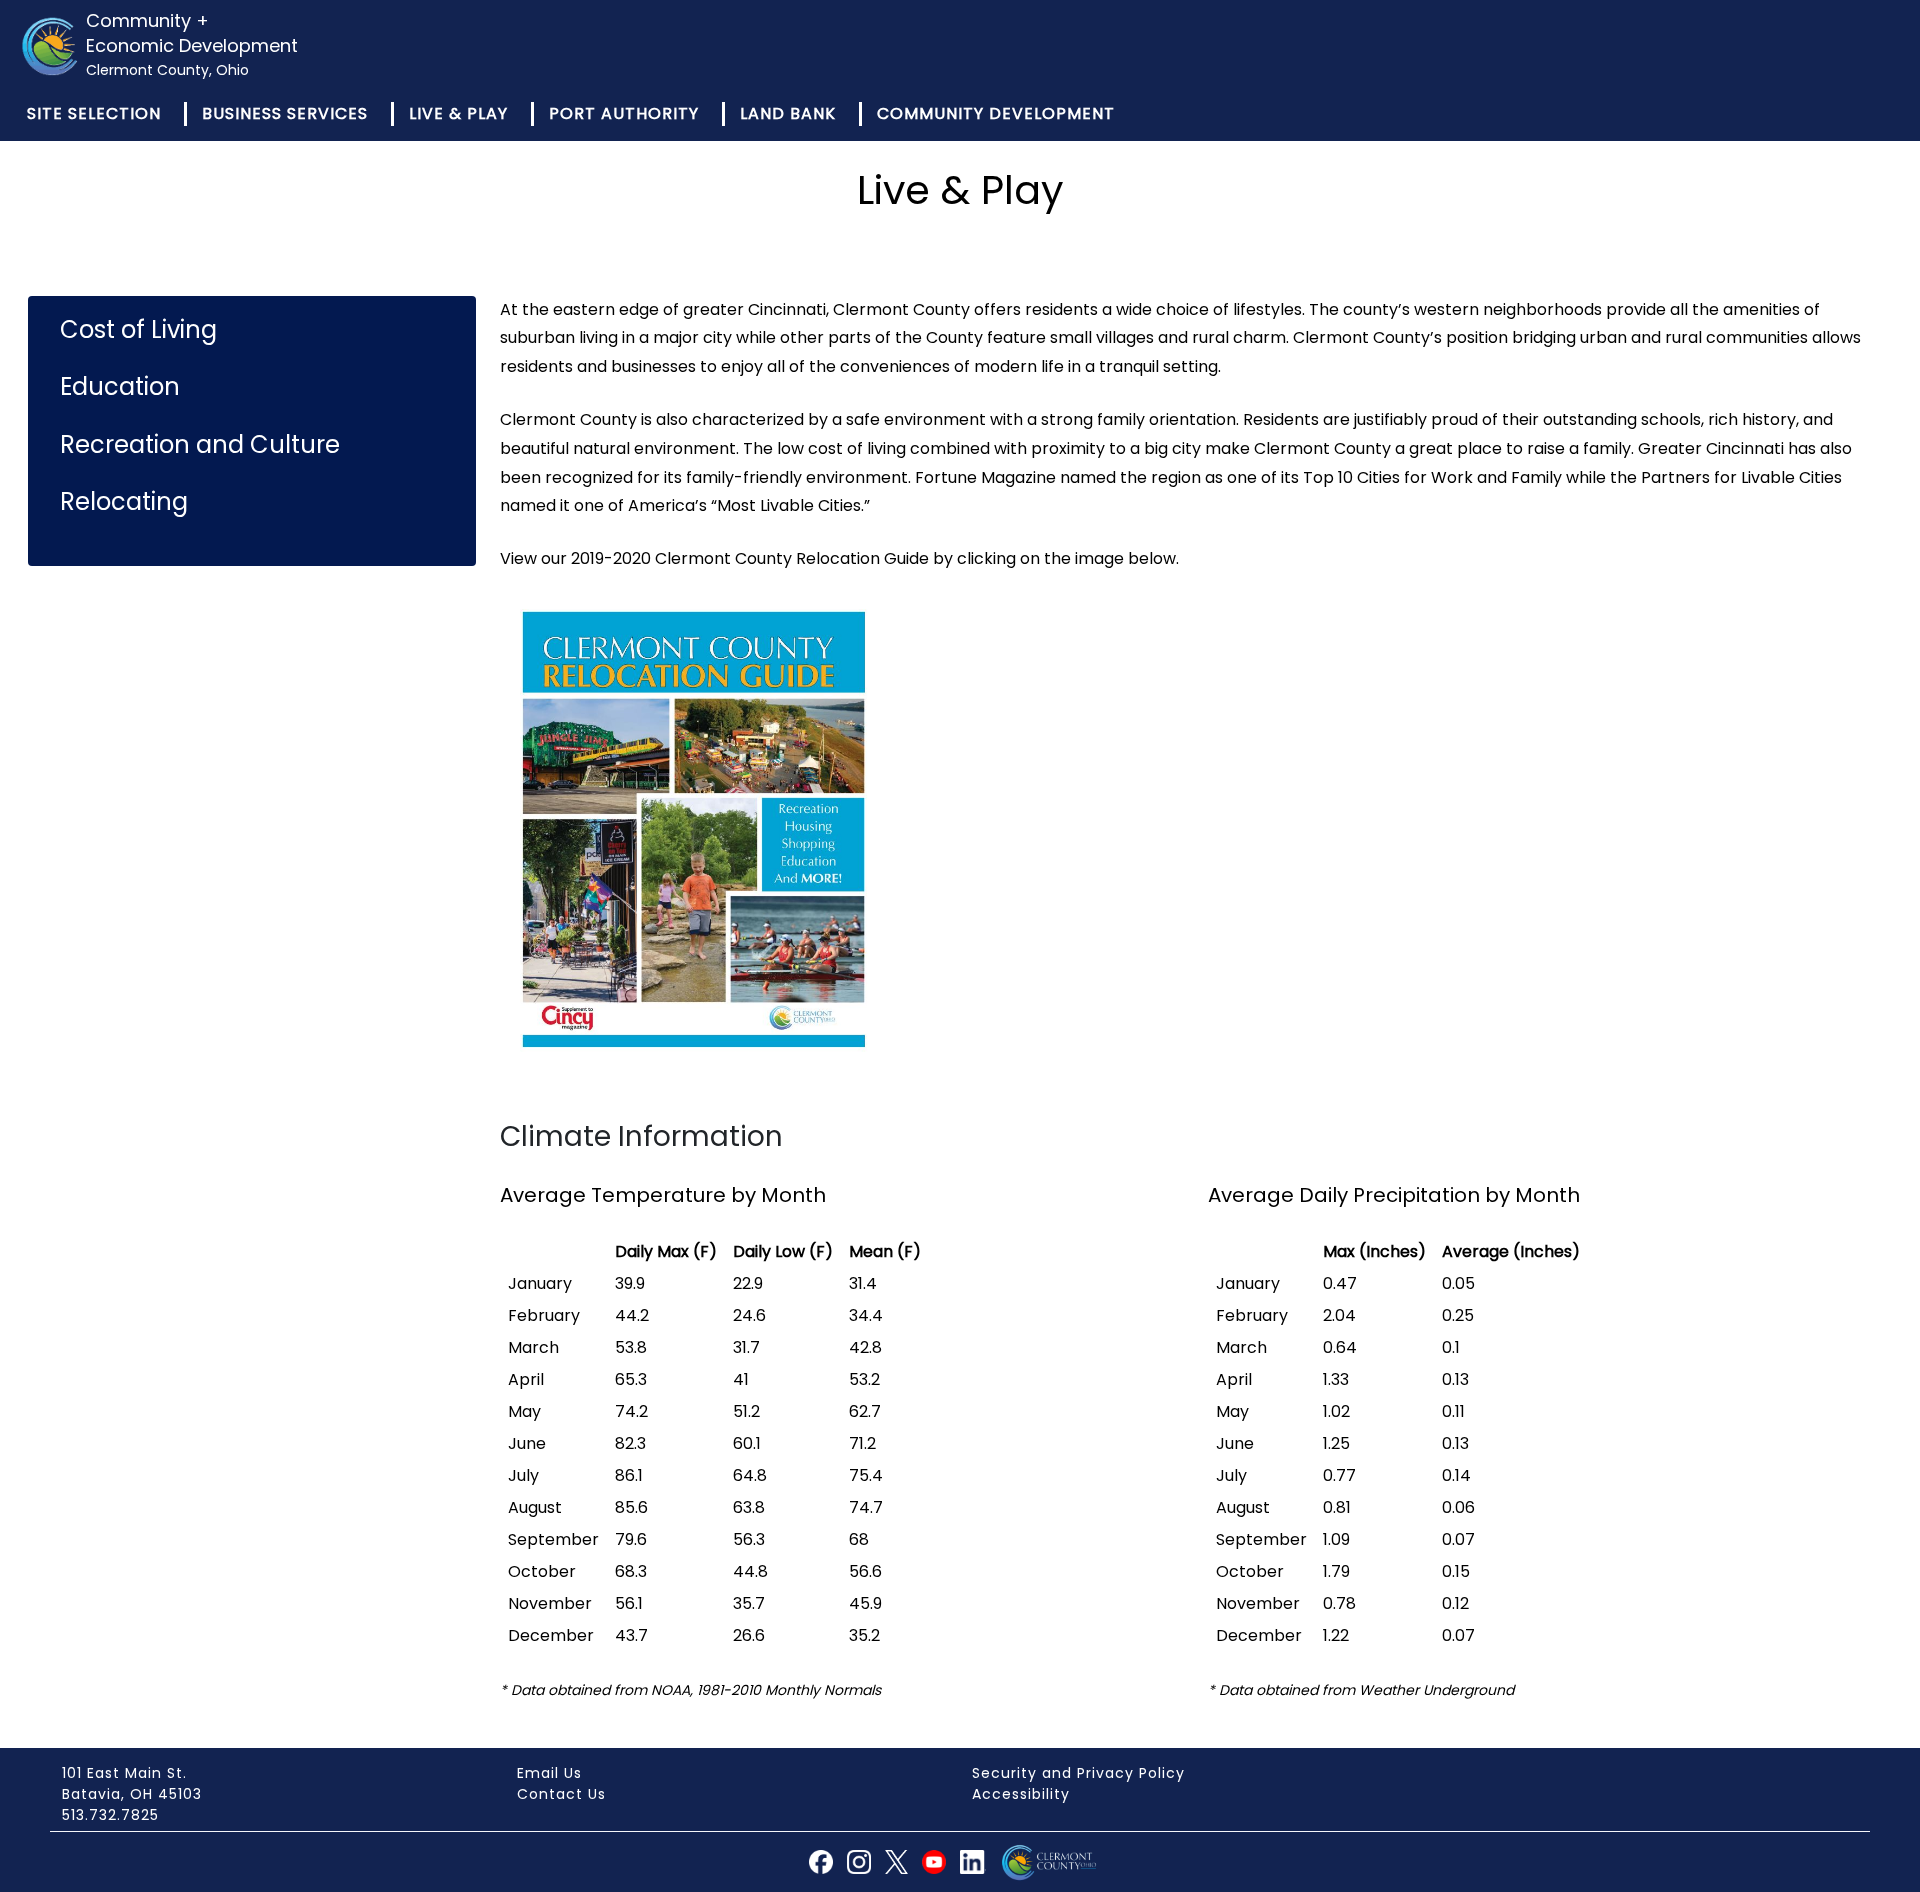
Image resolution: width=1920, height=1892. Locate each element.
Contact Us (561, 1794)
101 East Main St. (124, 1773)
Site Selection (94, 113)
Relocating (124, 501)
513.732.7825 (110, 1815)
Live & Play (458, 113)
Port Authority (624, 113)
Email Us (549, 1773)
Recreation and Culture (200, 444)
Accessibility (1021, 1794)
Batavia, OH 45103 (132, 1794)
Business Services (285, 113)
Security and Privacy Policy (1078, 1773)
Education (120, 386)
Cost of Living (138, 329)
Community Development (996, 113)
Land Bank (788, 113)
